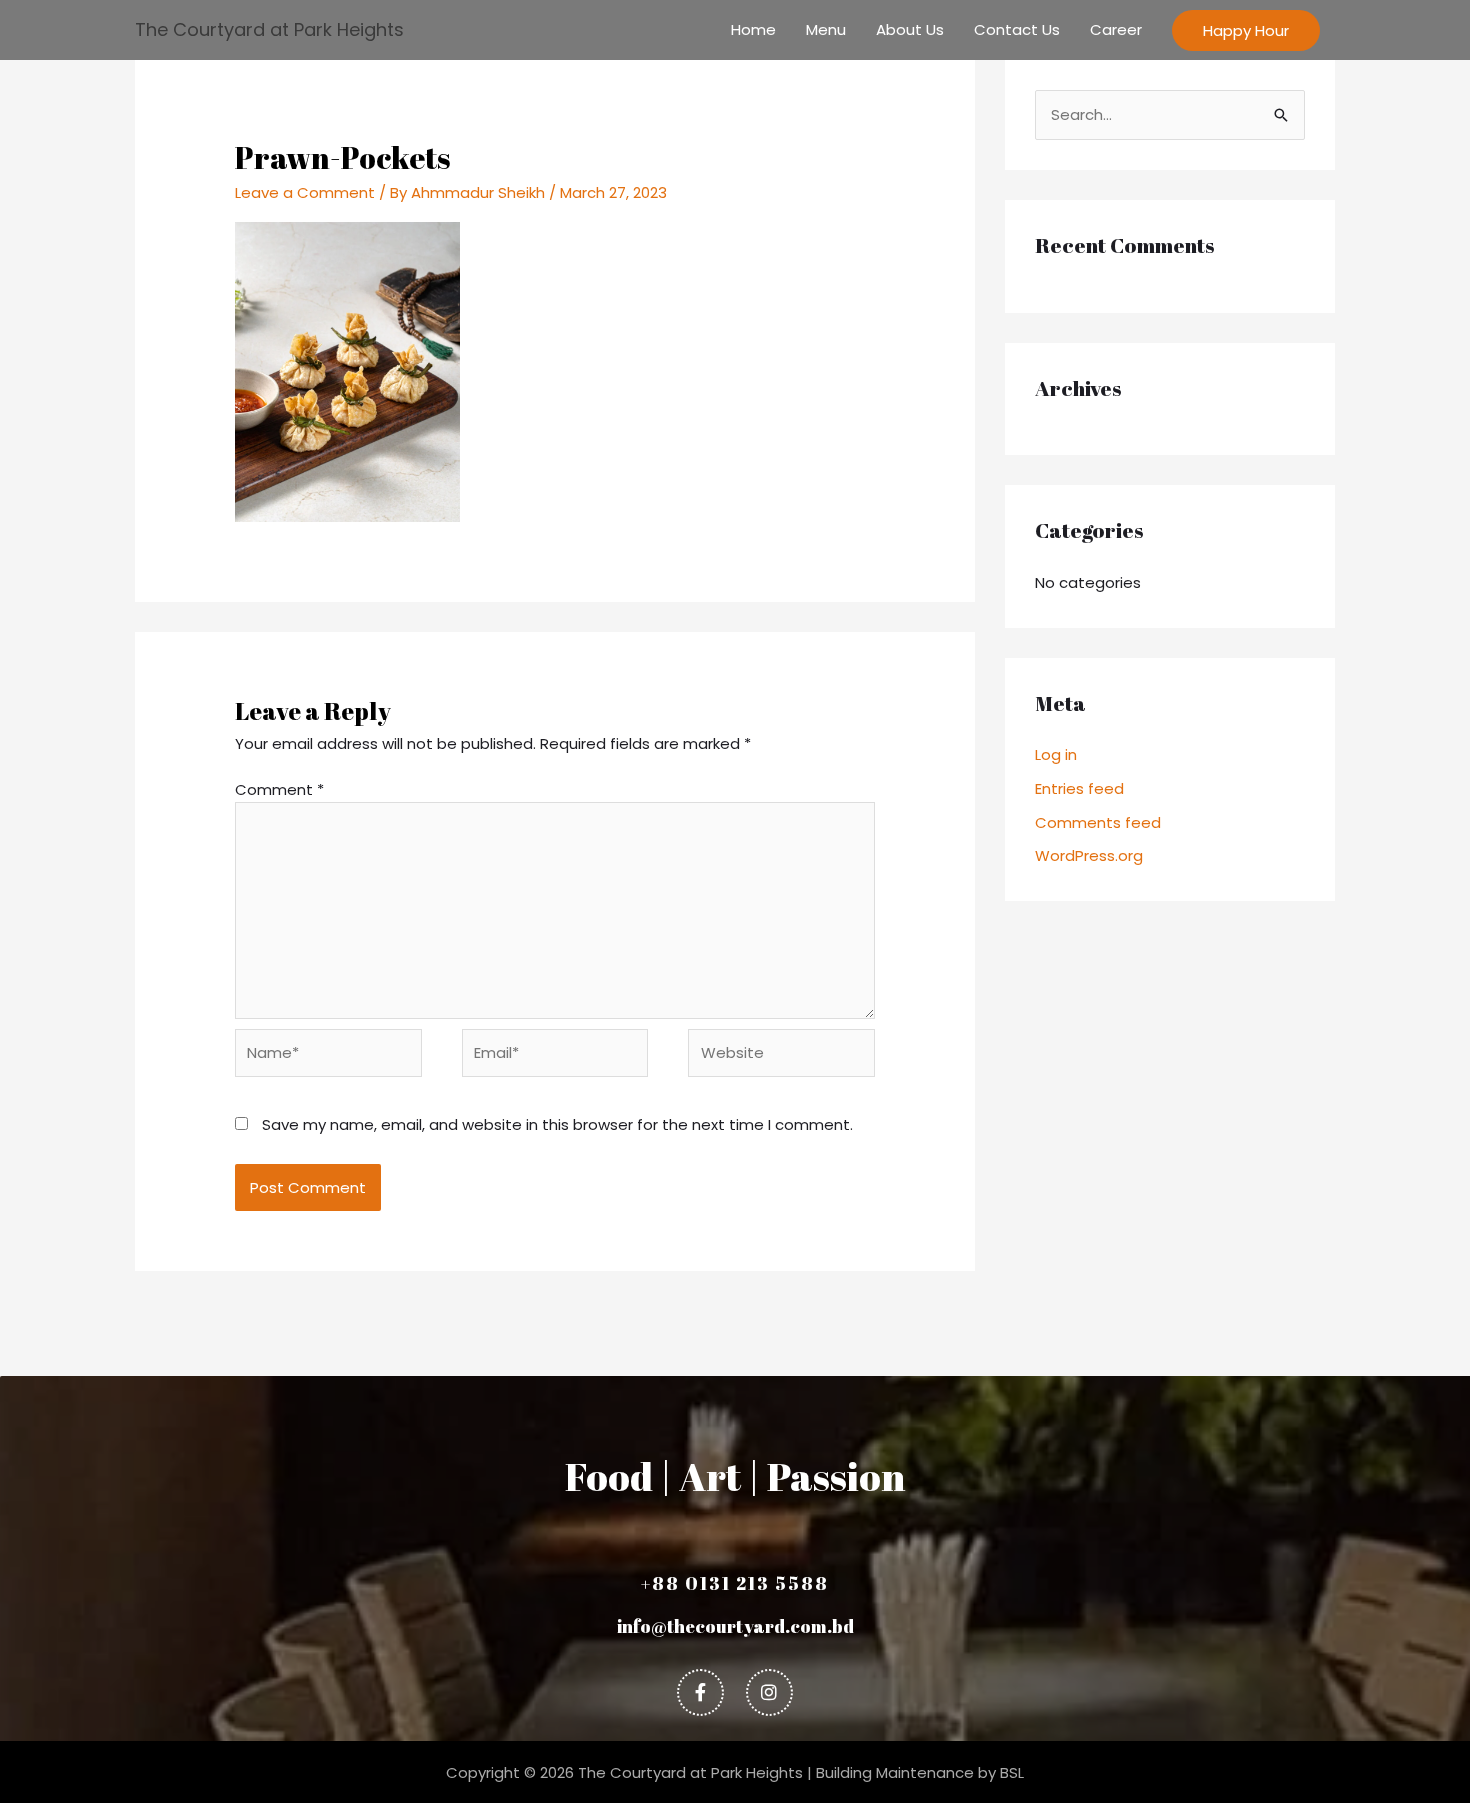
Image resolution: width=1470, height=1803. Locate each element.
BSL (1012, 1772)
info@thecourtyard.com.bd (735, 1626)
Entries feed (1079, 788)
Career (1116, 29)
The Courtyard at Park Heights (269, 29)
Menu (826, 29)
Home (753, 29)
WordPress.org (1089, 855)
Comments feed (1098, 822)
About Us (910, 29)
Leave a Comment (305, 192)
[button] (1246, 30)
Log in (1056, 754)
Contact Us (1017, 29)
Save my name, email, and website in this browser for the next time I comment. (557, 1124)
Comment (279, 789)
